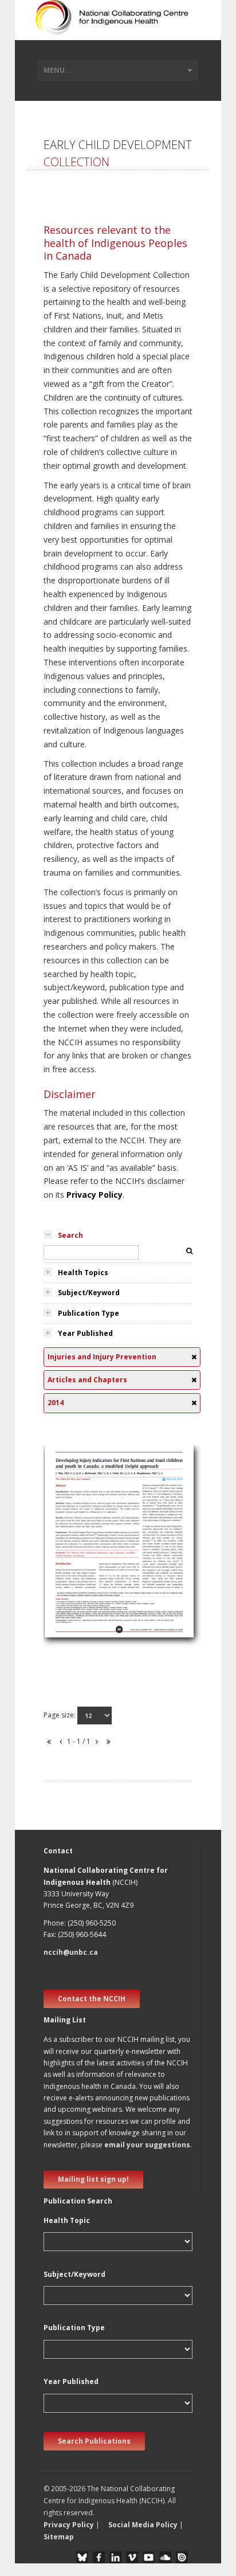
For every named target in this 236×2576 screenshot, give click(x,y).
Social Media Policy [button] (143, 2525)
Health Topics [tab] (83, 1273)
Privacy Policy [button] (69, 2525)
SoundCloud (165, 2557)
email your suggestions (147, 2145)
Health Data (73, 1556)
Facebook (99, 2557)
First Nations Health (87, 1584)
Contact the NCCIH (92, 1999)
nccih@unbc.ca (71, 1952)
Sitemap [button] (59, 2537)
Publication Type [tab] (88, 1313)
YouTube (149, 2557)
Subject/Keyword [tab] (89, 1293)
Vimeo (132, 2557)
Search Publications (94, 2441)
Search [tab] (70, 1235)
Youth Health (74, 1597)
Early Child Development (96, 1611)
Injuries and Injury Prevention (105, 1624)
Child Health (72, 1570)
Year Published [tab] (85, 1333)
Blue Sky (82, 2557)
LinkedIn (115, 2557)
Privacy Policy (95, 1195)
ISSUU (182, 2557)
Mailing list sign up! (93, 2179)
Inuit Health (72, 1542)
